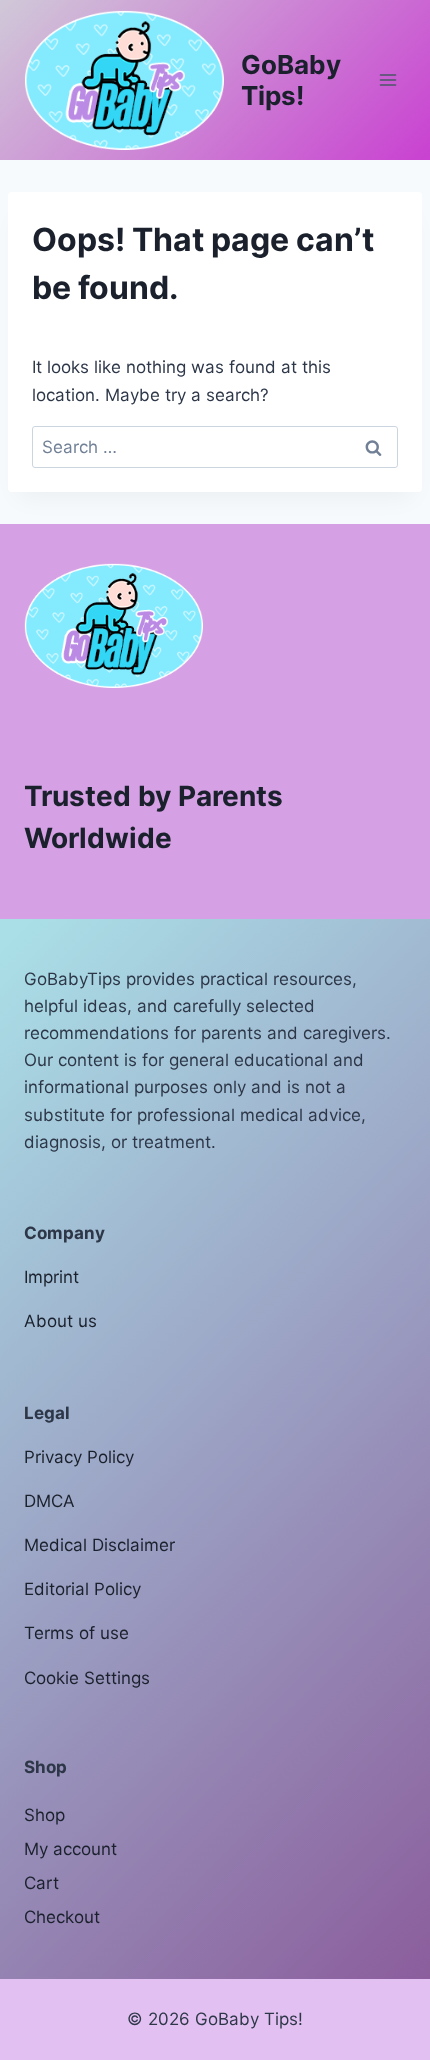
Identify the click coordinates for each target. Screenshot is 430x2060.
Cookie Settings (87, 1678)
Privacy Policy (79, 1457)
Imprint (51, 1277)
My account (70, 1849)
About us (60, 1321)
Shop (44, 1815)
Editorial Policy (82, 1589)
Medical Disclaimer (99, 1545)
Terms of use (76, 1633)
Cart (41, 1883)
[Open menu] (387, 79)
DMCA (49, 1501)
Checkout (62, 1917)
